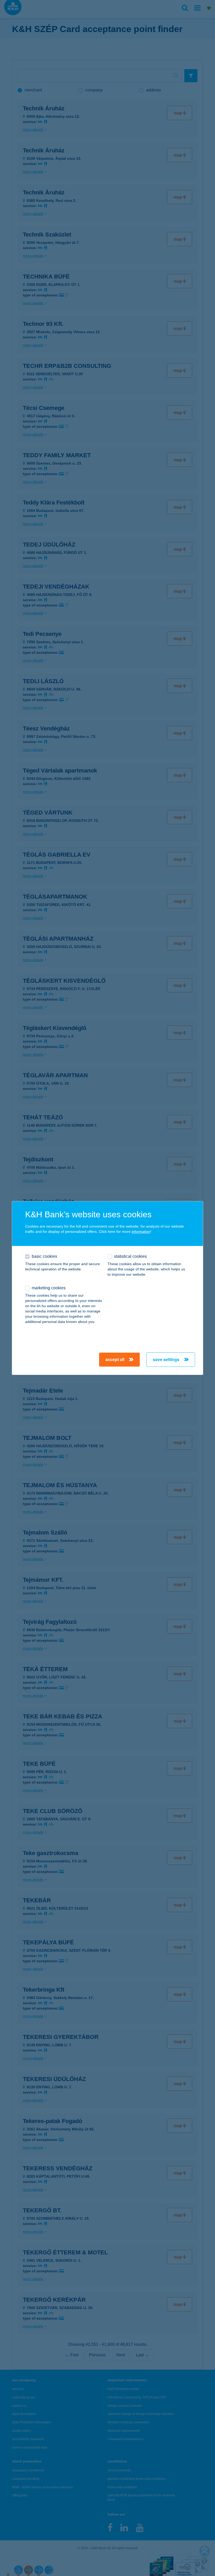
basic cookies (44, 1256)
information (141, 1232)
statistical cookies (130, 1256)
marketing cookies (49, 1288)
